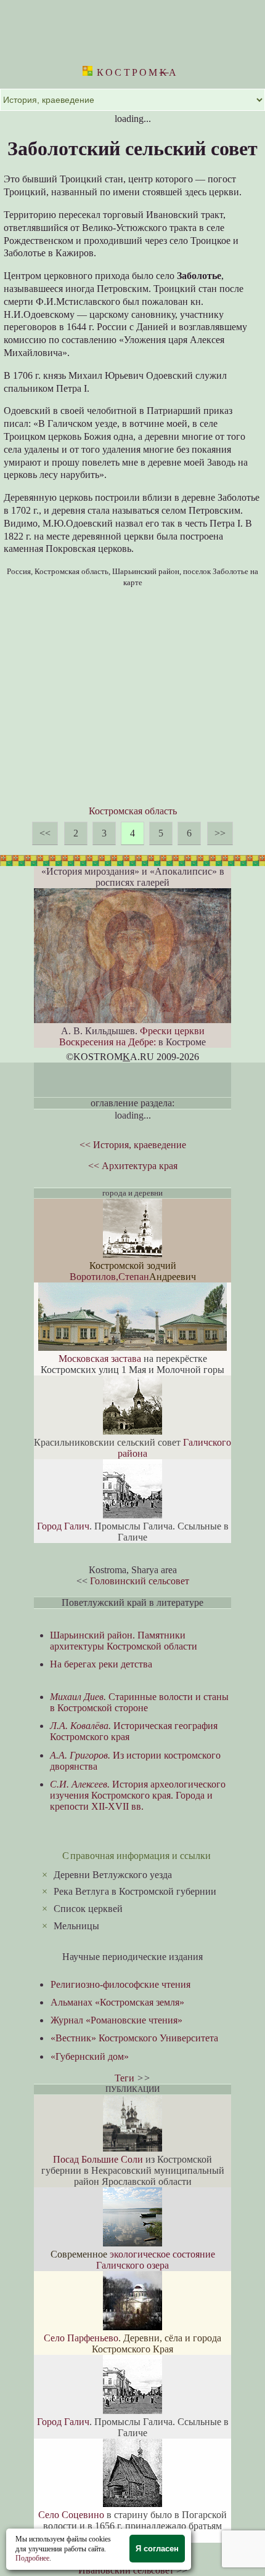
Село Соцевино (71, 2515)
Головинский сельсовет (140, 1581)
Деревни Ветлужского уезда (113, 1875)
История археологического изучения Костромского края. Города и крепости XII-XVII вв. (138, 1795)
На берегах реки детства (101, 1664)
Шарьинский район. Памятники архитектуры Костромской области (124, 1641)
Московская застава (100, 1359)
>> (220, 833)
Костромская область (133, 811)
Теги (124, 2078)
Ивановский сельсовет (126, 2570)
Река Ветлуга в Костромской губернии (135, 1891)
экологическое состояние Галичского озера (156, 2260)
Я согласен (157, 2549)
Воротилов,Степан (109, 1277)
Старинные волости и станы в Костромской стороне (139, 1702)
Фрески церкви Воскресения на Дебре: (132, 1036)
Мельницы (76, 1926)
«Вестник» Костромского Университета (134, 2038)
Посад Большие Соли (98, 2159)
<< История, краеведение (133, 1145)
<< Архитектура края (133, 1166)
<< (45, 833)
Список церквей (88, 1909)
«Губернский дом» (90, 2056)
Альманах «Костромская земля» (117, 2002)
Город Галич (63, 1526)
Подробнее (32, 2558)
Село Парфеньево (81, 2338)
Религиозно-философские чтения (120, 1984)
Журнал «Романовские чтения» (116, 2020)
